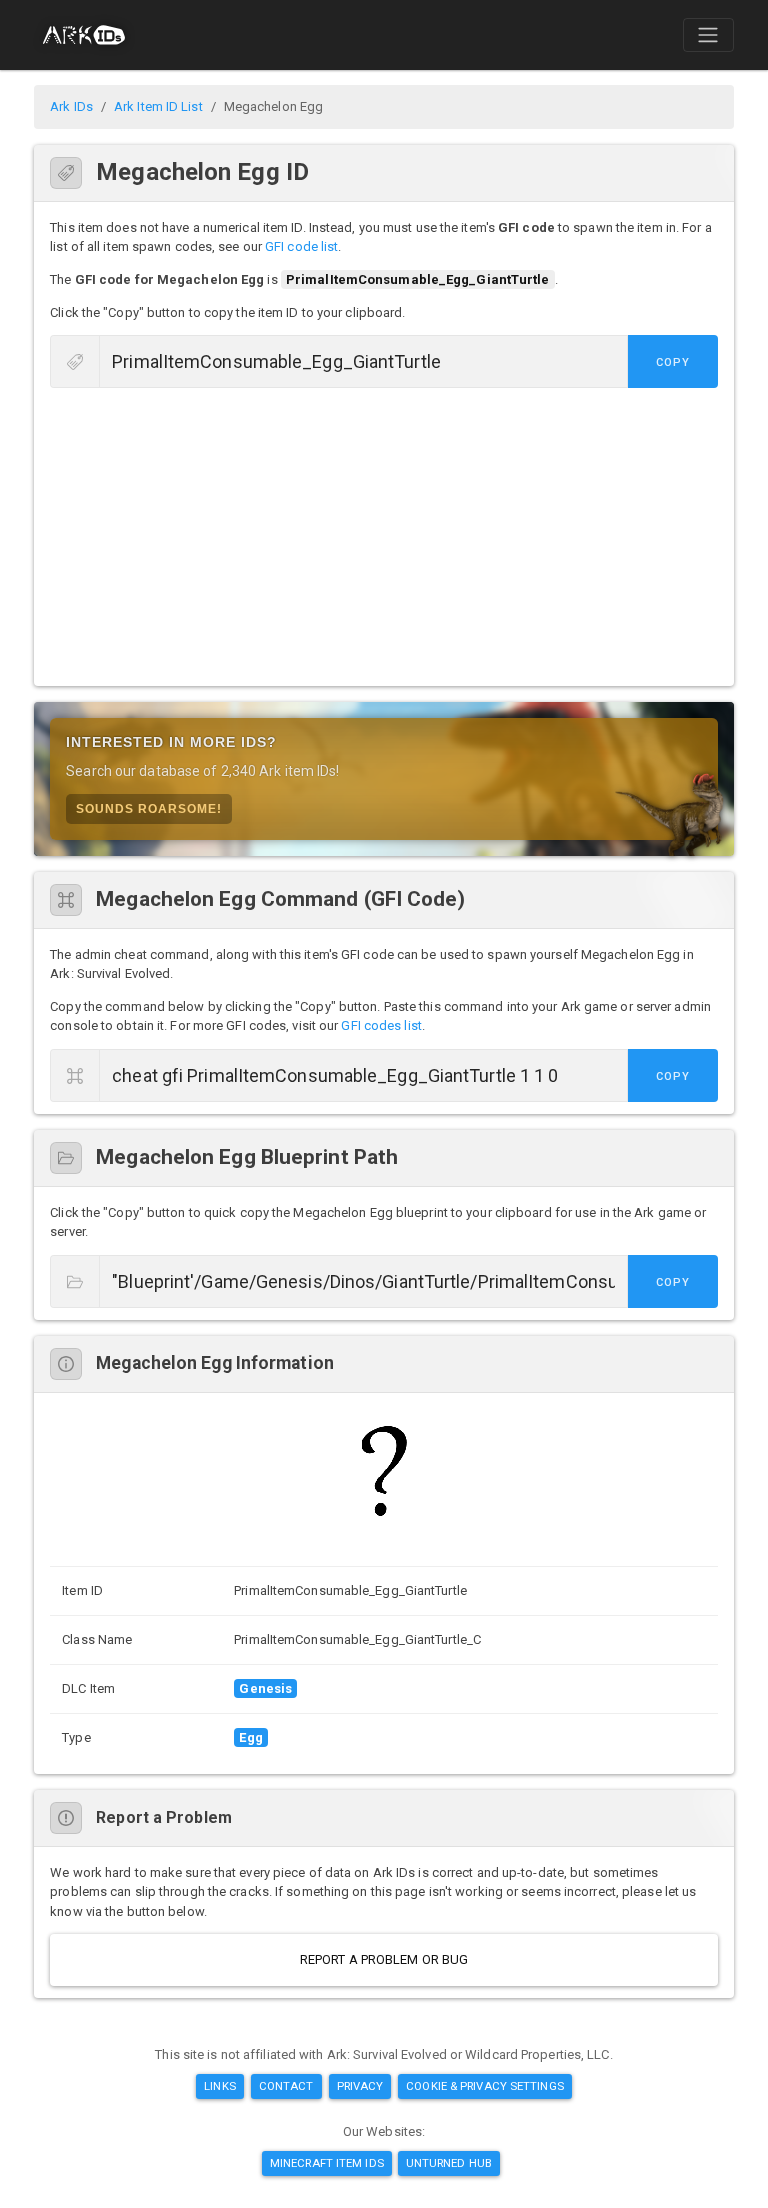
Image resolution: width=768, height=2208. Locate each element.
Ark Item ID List (158, 106)
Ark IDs (71, 106)
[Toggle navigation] (708, 35)
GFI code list (301, 246)
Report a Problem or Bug (384, 1959)
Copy (673, 362)
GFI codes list (381, 1025)
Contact (286, 2086)
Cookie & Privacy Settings (485, 2086)
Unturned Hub (449, 2163)
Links (220, 2086)
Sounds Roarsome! (149, 809)
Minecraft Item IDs (327, 2163)
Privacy (360, 2086)
